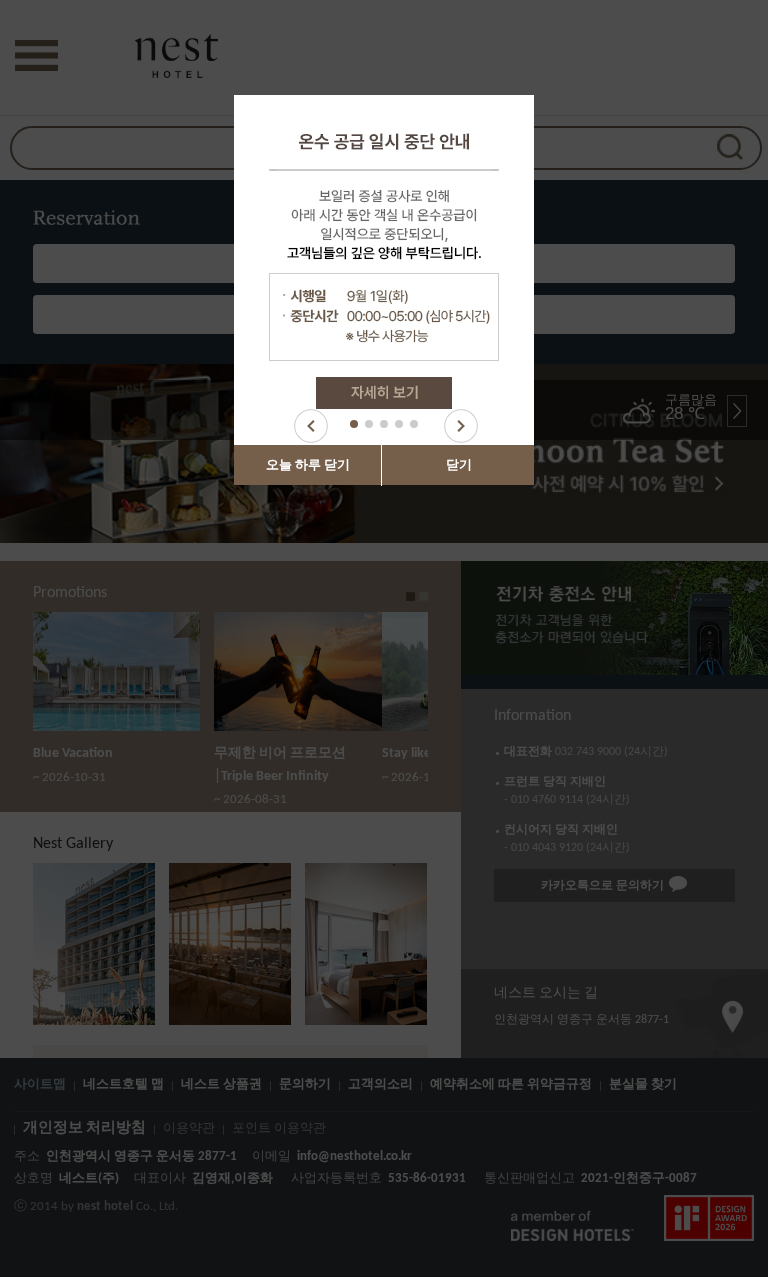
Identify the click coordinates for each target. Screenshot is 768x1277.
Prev (311, 426)
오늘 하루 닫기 (308, 465)
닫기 (459, 465)
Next (461, 426)
